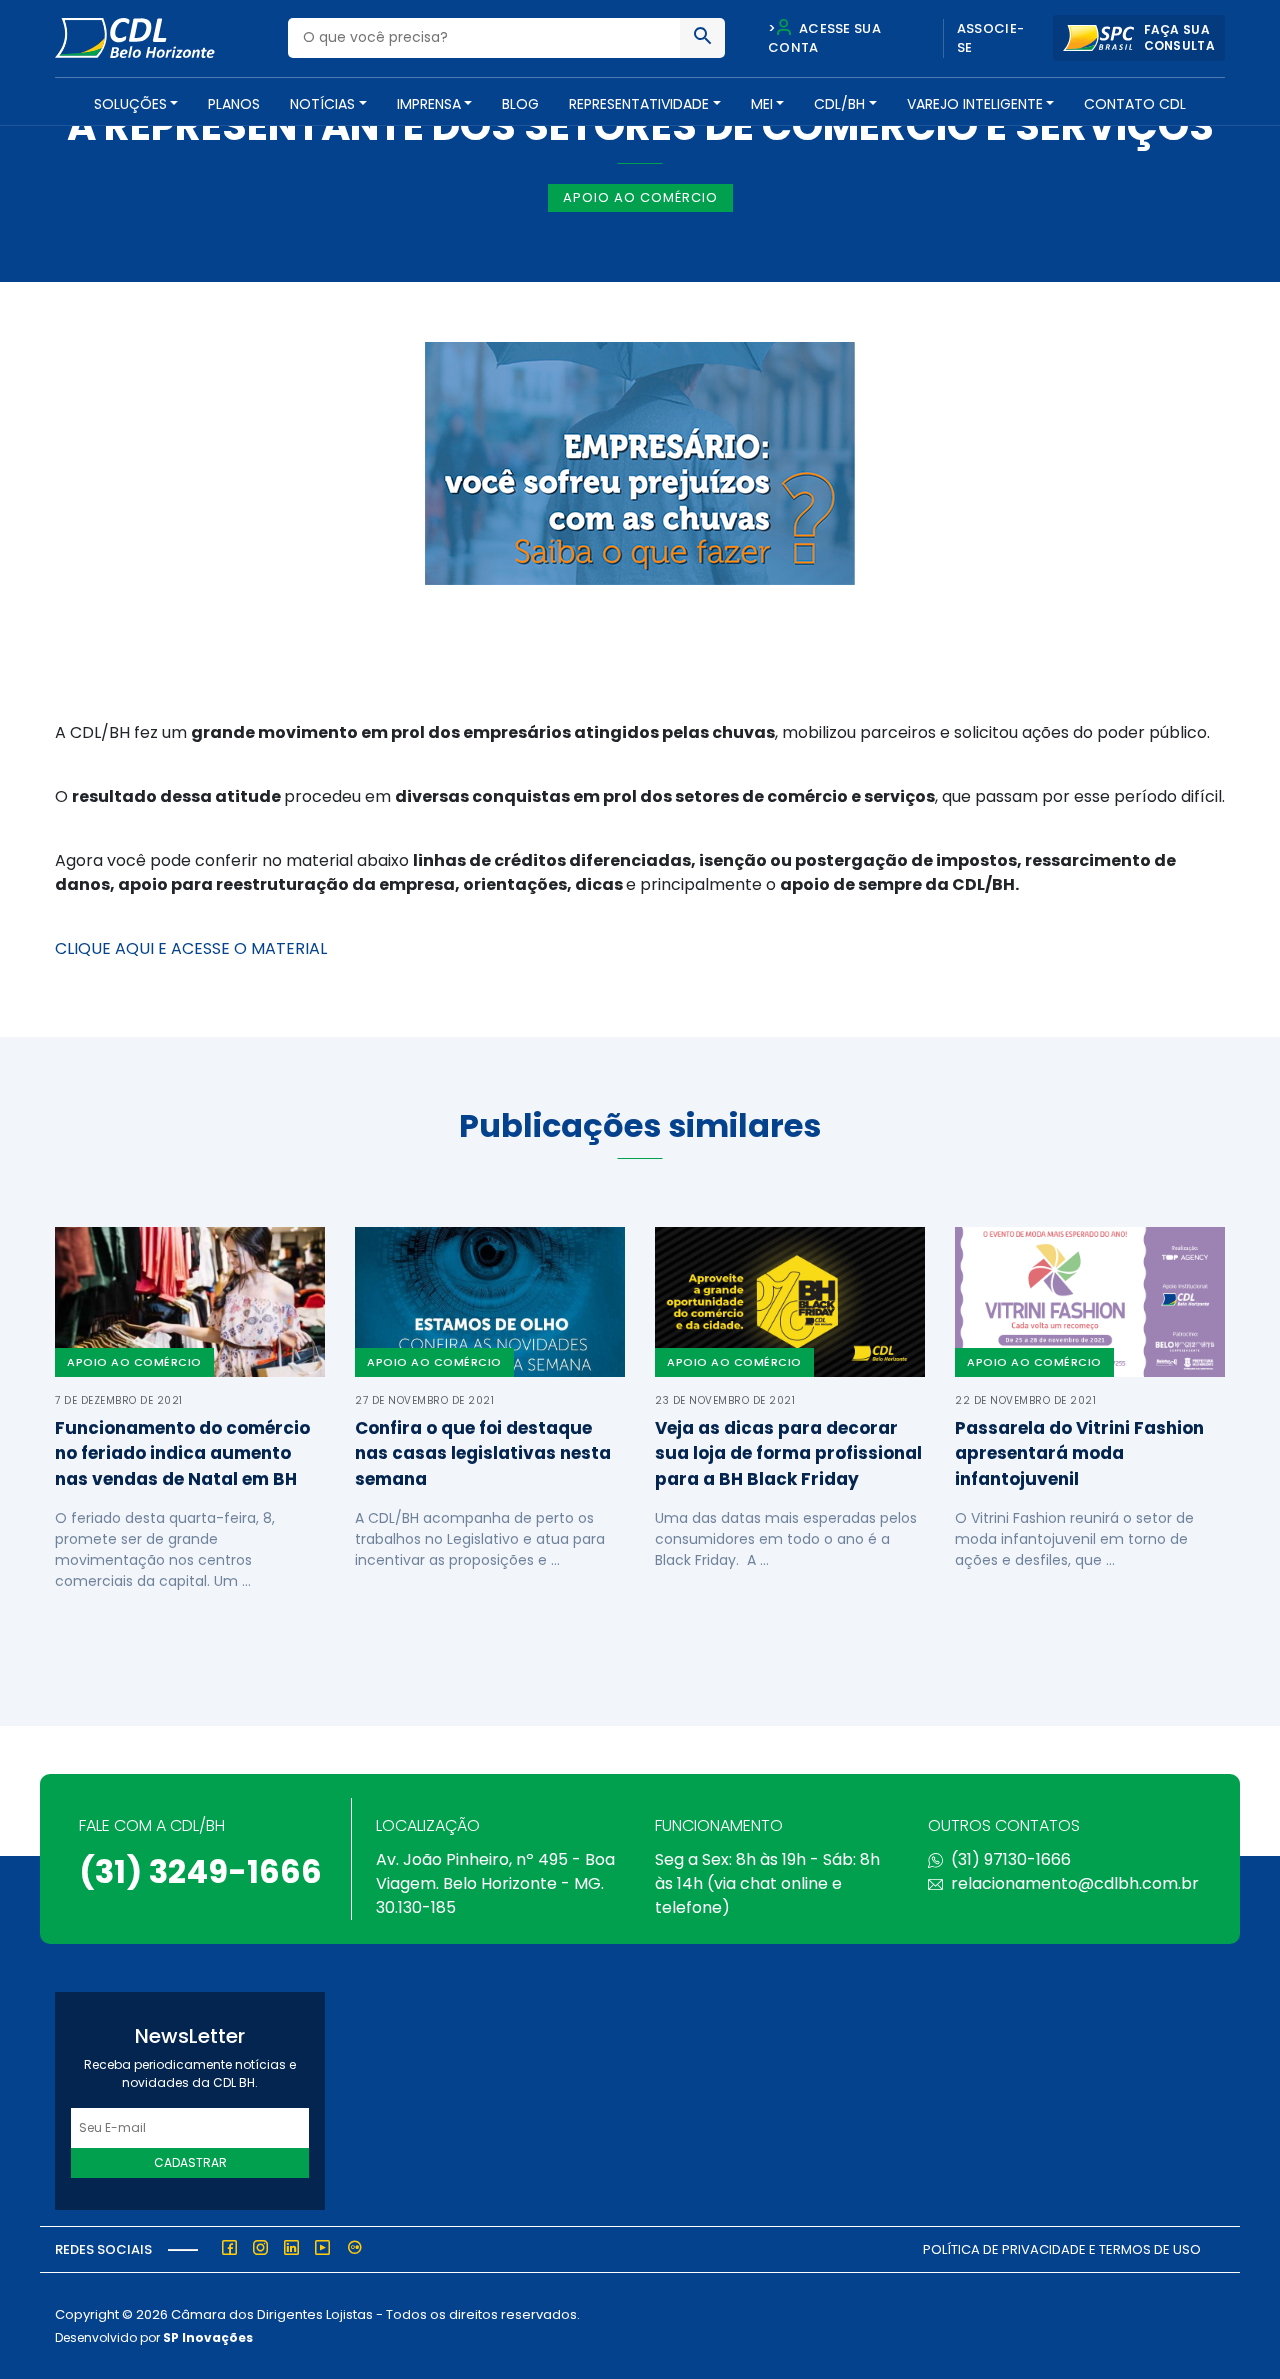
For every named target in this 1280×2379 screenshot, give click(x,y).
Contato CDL (1135, 104)
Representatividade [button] (639, 104)
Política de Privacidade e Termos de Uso (1062, 2249)
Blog (520, 104)
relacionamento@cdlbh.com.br (1075, 1883)
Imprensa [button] (429, 104)
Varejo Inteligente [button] (975, 104)
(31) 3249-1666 (200, 1871)
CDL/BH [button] (839, 104)
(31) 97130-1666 (1011, 1859)
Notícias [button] (322, 104)
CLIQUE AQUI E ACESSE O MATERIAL (191, 948)
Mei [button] (762, 104)
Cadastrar (190, 2162)
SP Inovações (208, 2337)
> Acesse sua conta (824, 38)
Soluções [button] (130, 104)
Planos (234, 104)
